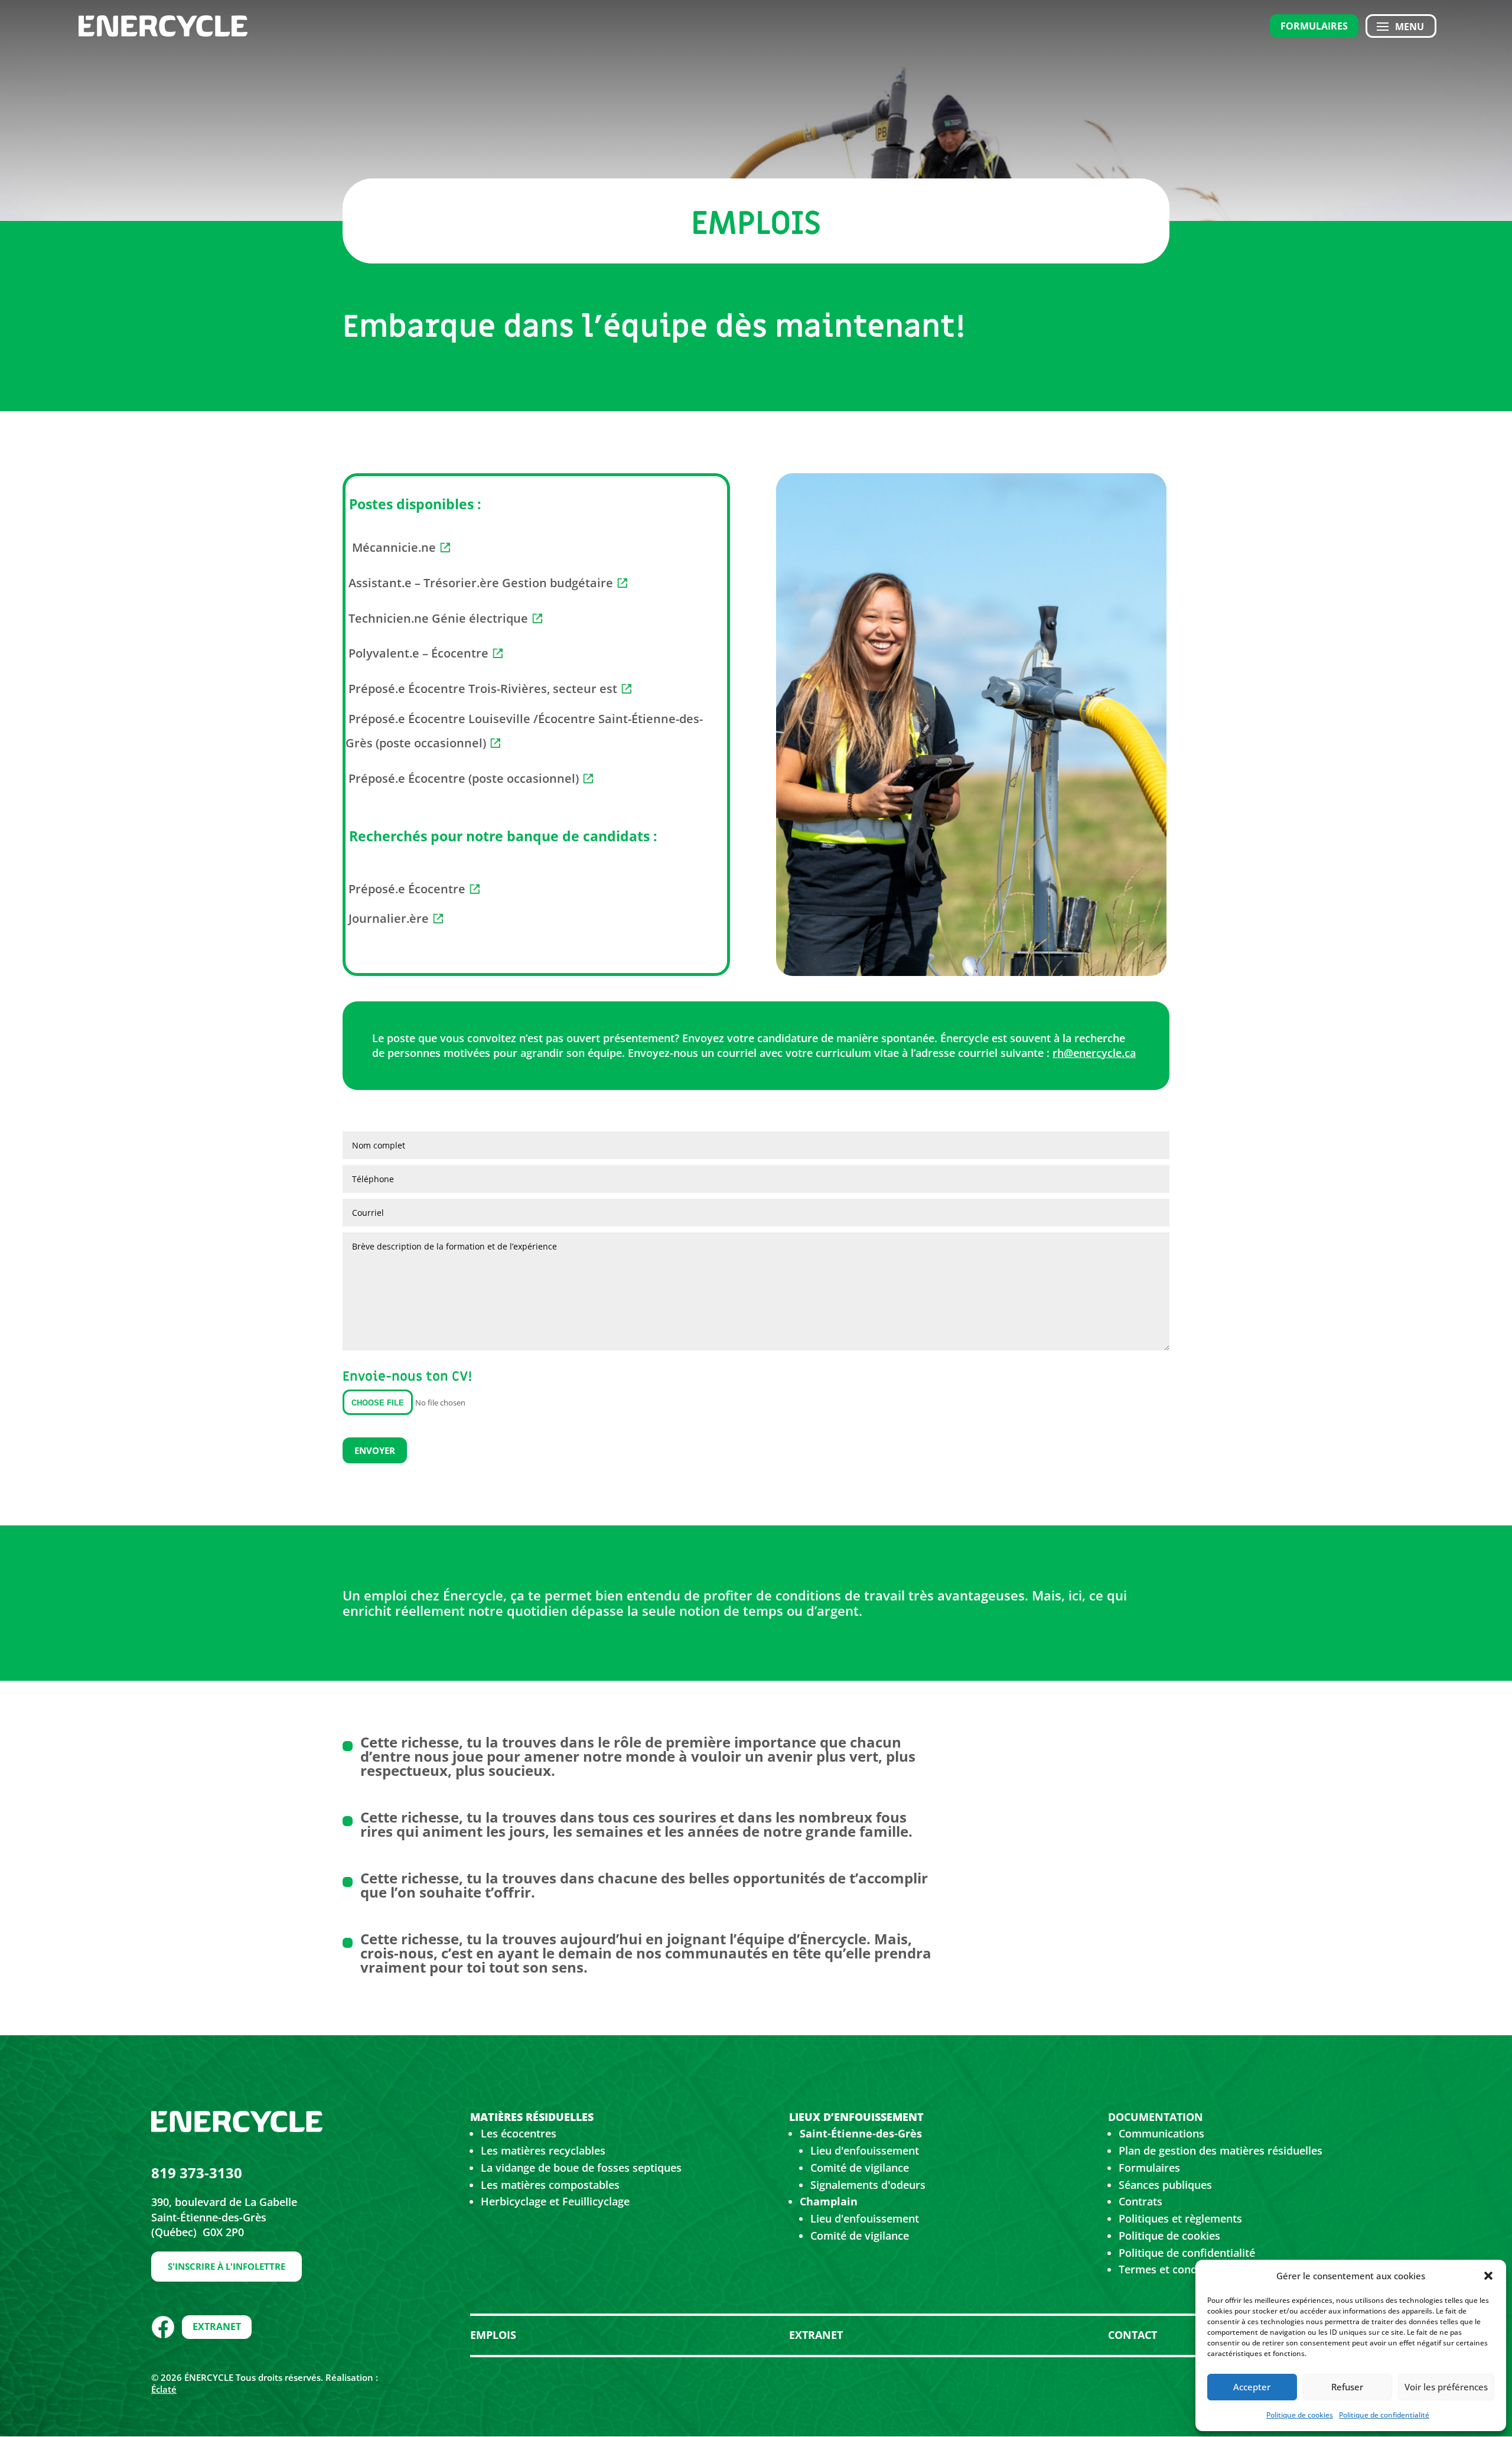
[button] (1488, 2276)
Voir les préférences (1446, 2387)
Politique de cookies (1300, 2415)
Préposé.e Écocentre (405, 889)
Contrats (1140, 2201)
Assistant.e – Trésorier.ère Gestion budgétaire (479, 583)
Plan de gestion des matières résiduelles (1221, 2150)
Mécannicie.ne (394, 547)
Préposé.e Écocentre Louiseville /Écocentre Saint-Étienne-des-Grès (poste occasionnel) (524, 731)
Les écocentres (519, 2133)
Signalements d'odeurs (868, 2185)
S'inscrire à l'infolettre (227, 2266)
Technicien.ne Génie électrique (437, 618)
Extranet (217, 2327)
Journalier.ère (387, 918)
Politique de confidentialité (1384, 2415)
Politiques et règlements (1180, 2218)
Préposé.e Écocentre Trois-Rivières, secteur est (481, 689)
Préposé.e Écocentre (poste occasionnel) (462, 778)
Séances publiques (1165, 2185)
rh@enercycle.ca (1094, 1053)
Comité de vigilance (860, 2168)
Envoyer (375, 1450)
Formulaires (1314, 26)
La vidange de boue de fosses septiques (581, 2168)
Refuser (1347, 2387)
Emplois (493, 2335)
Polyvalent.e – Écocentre (417, 653)
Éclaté (164, 2389)
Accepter (1252, 2387)
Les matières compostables (550, 2185)
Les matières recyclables (543, 2150)
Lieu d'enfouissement (865, 2150)
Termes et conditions (1172, 2269)
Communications (1161, 2133)
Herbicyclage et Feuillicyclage (555, 2201)
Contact (1133, 2335)
